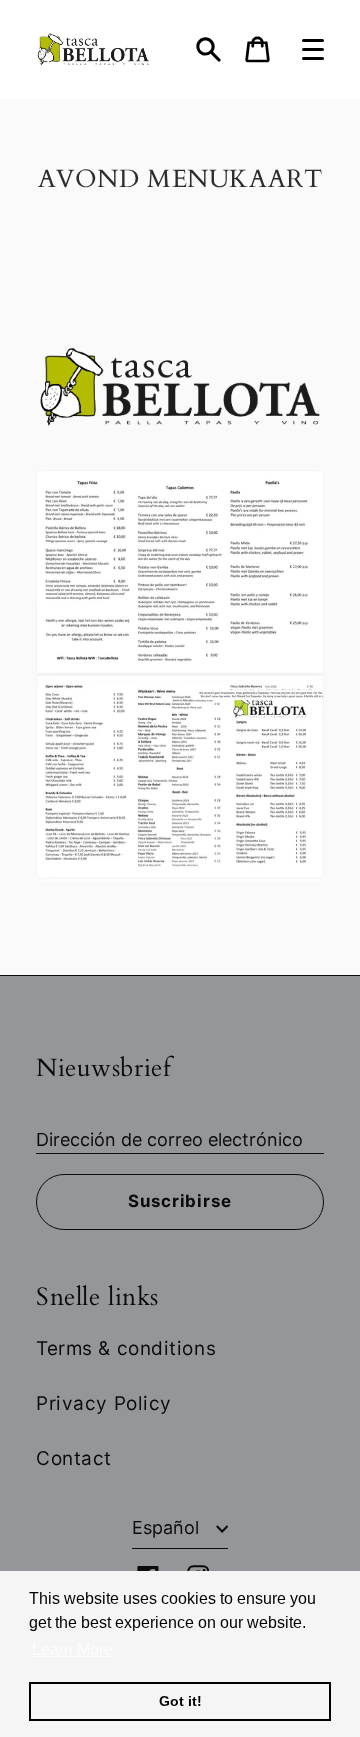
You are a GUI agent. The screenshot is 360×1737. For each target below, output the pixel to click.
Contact (74, 1458)
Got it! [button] (180, 1701)
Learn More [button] (72, 1649)
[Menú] (313, 50)
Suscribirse (179, 1201)
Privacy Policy (104, 1403)
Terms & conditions (126, 1348)
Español (168, 1527)
